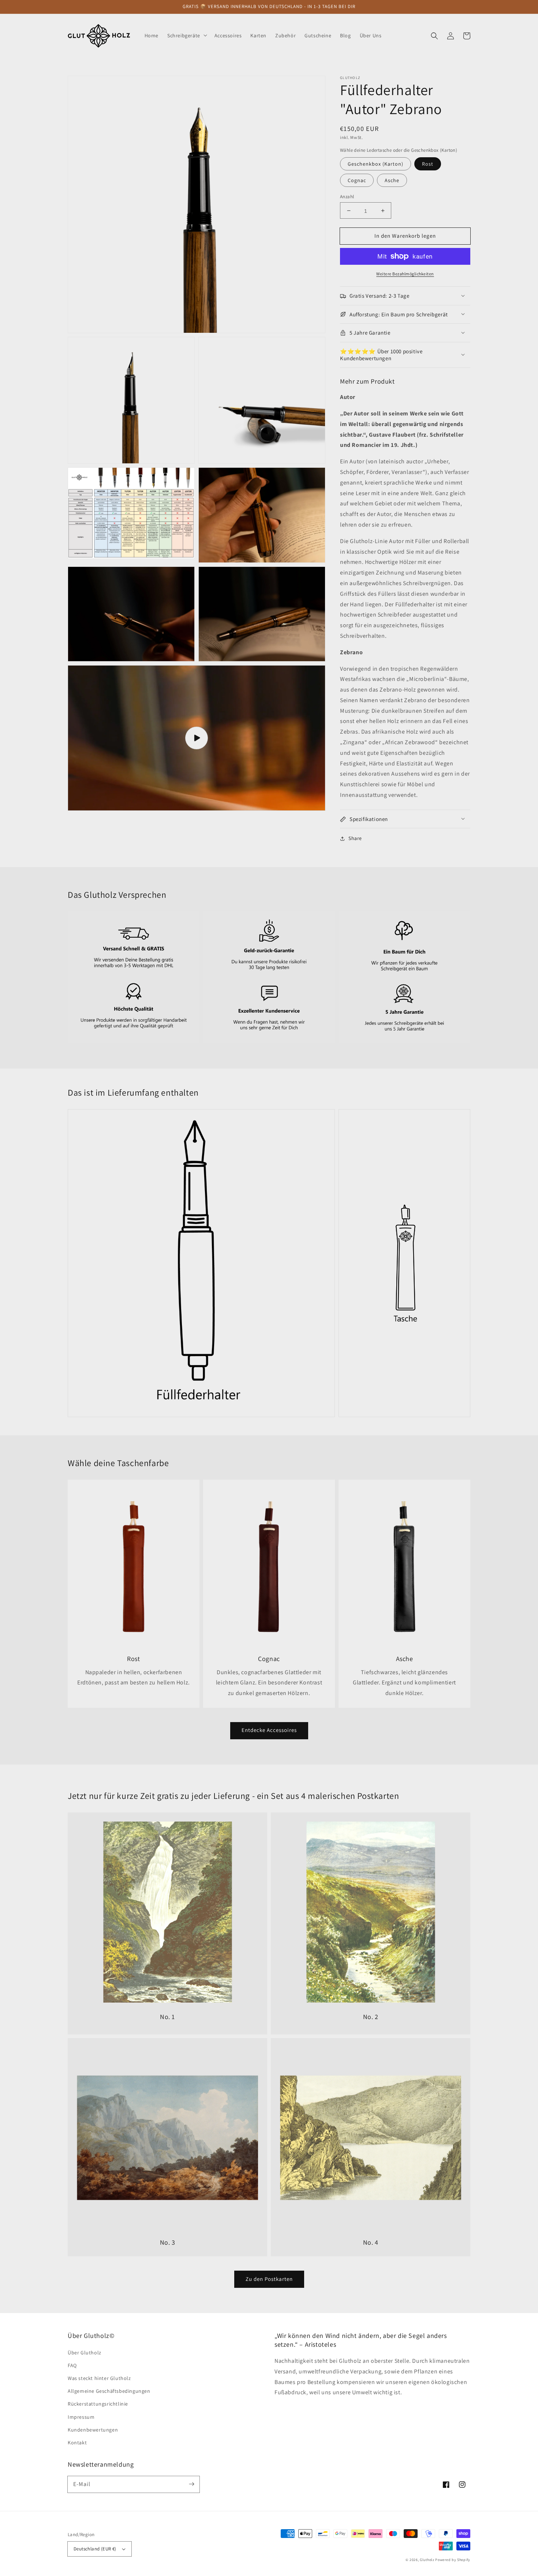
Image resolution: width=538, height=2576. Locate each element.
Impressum (81, 2417)
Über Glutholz (85, 2353)
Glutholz (427, 2560)
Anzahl (347, 197)
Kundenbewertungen (93, 2430)
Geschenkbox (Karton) (376, 164)
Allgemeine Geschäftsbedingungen (109, 2391)
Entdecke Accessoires (269, 1730)
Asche (392, 180)
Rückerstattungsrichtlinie (98, 2404)
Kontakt (77, 2443)
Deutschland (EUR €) (95, 2549)
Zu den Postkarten (269, 2279)
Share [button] (355, 838)
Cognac (357, 180)
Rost (428, 164)
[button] (434, 35)
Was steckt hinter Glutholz (99, 2378)
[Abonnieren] (191, 2484)
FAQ (72, 2365)
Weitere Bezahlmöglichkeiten (405, 274)
